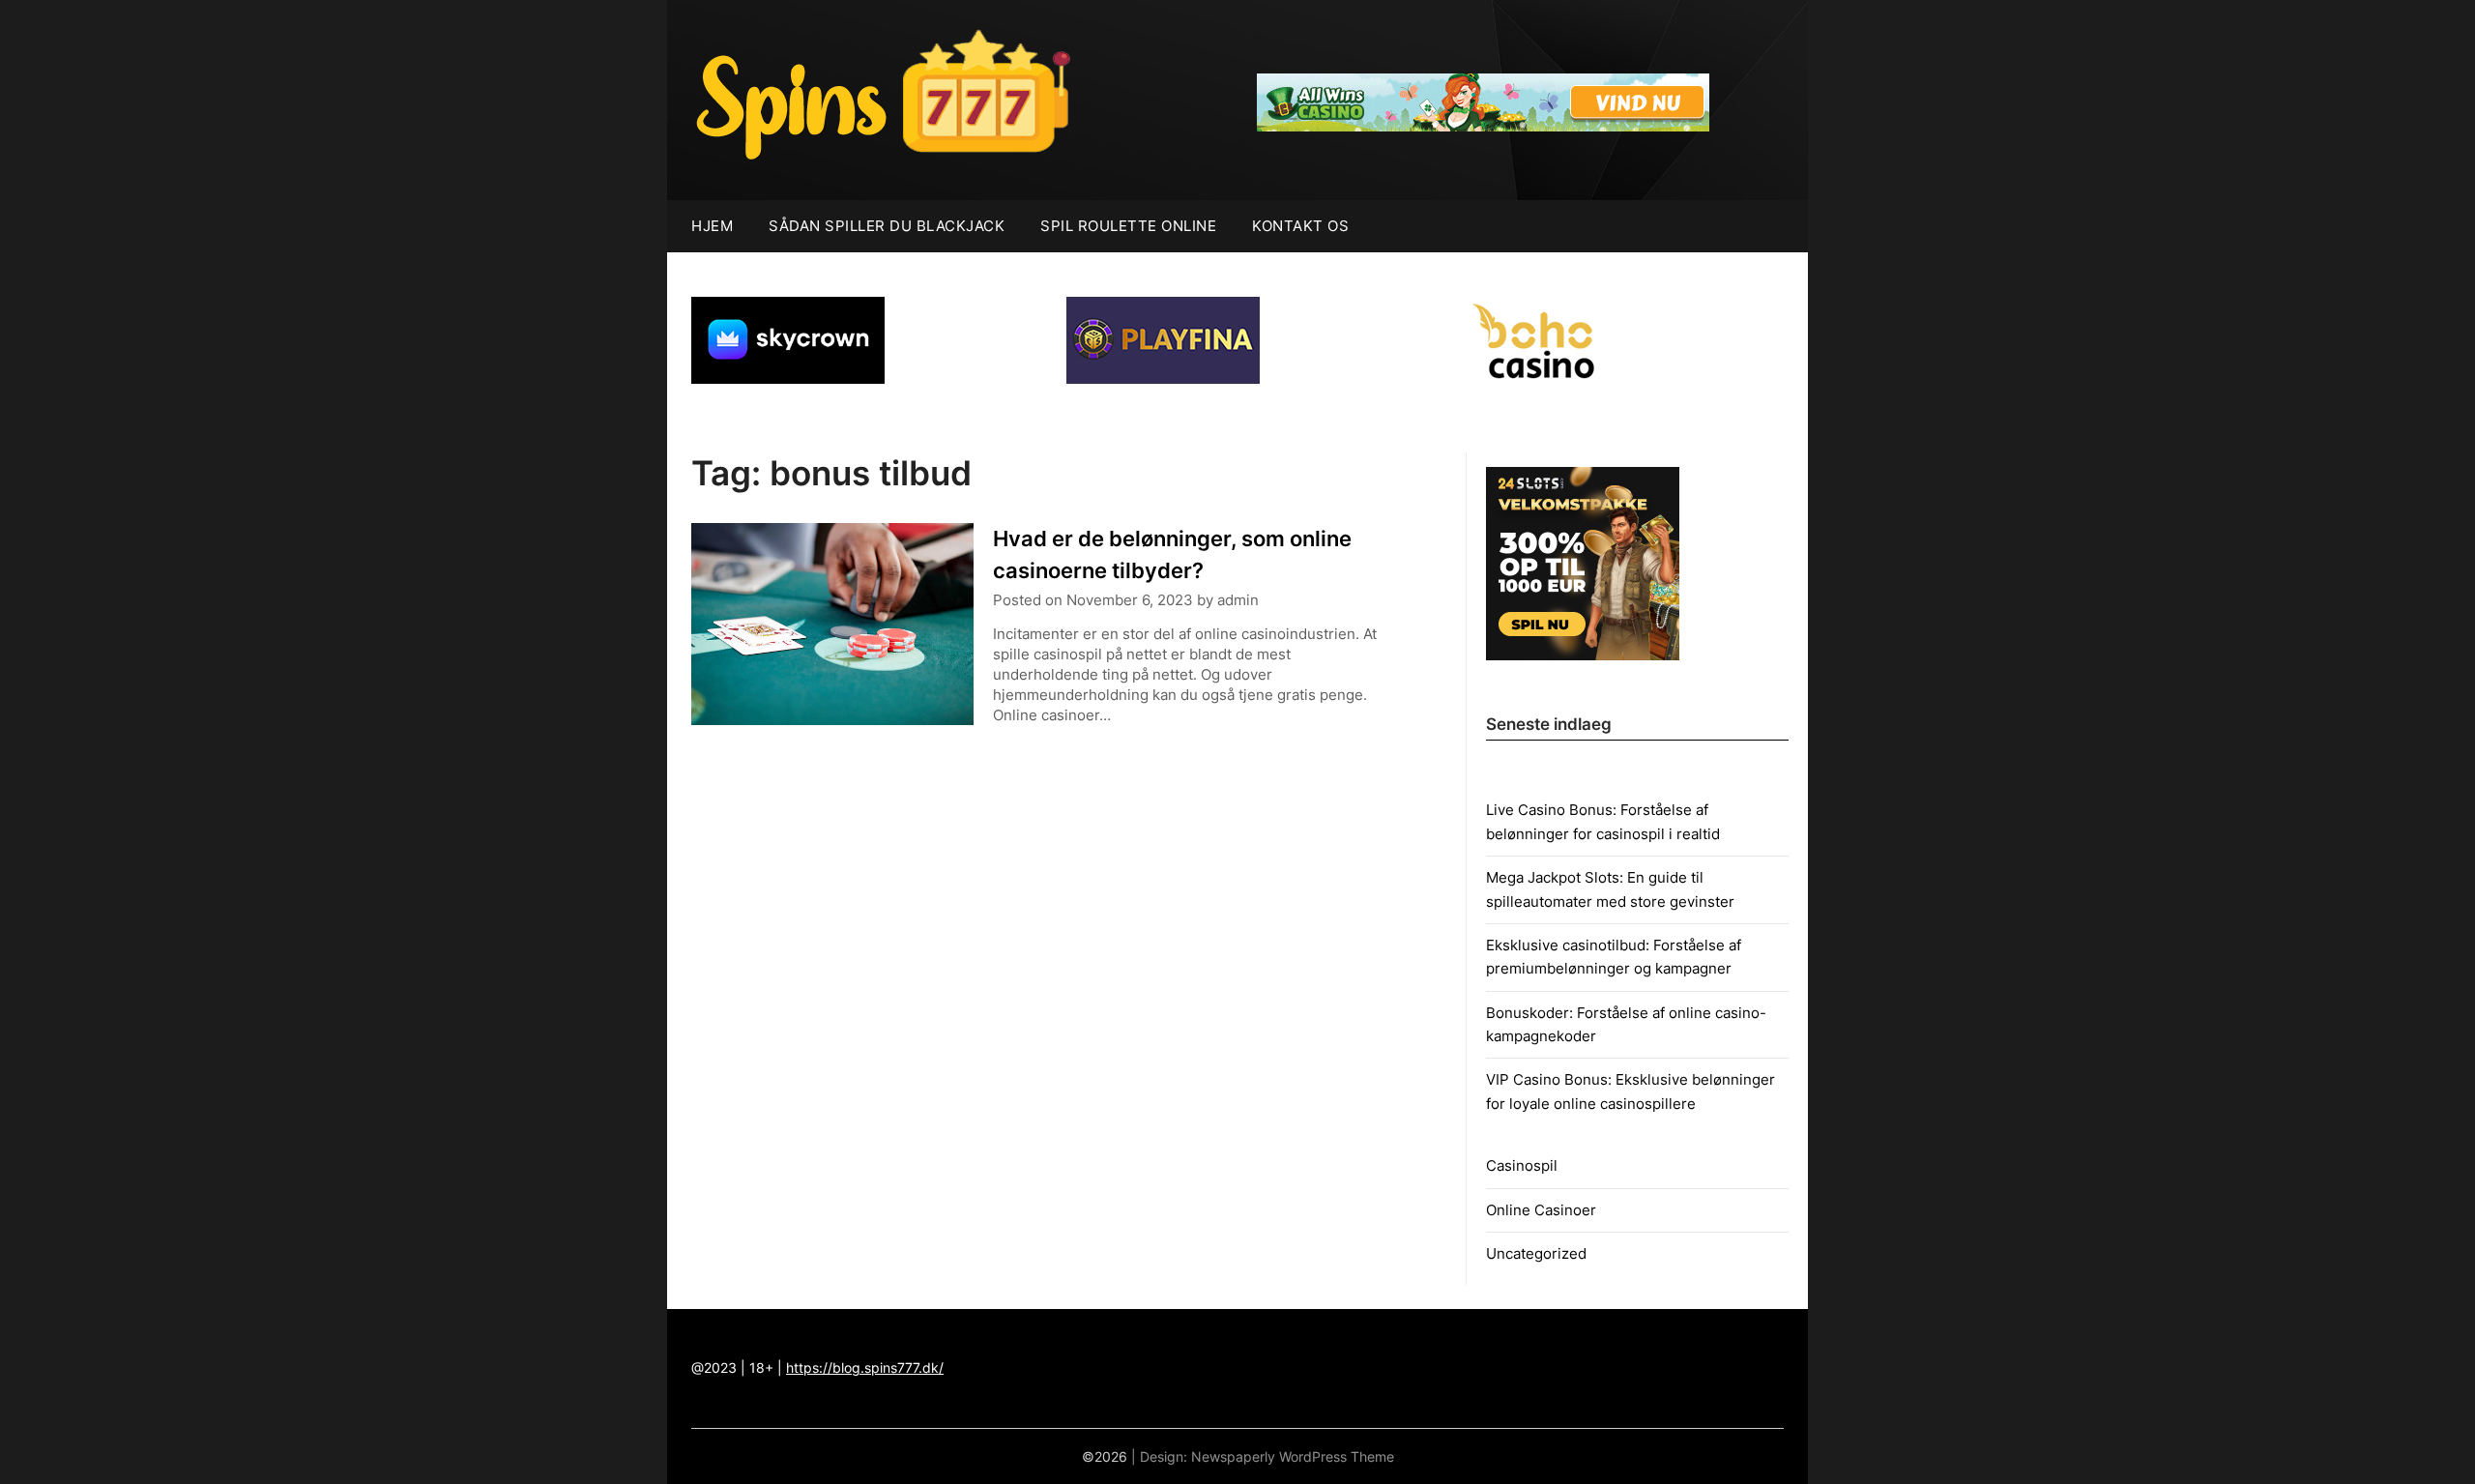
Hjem (712, 226)
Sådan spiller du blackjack (887, 226)
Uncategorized (1536, 1253)
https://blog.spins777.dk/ (865, 1368)
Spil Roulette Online (1128, 226)
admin (1238, 600)
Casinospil (1522, 1165)
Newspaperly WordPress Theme (1293, 1456)
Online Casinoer (1541, 1210)
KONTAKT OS (1300, 226)
